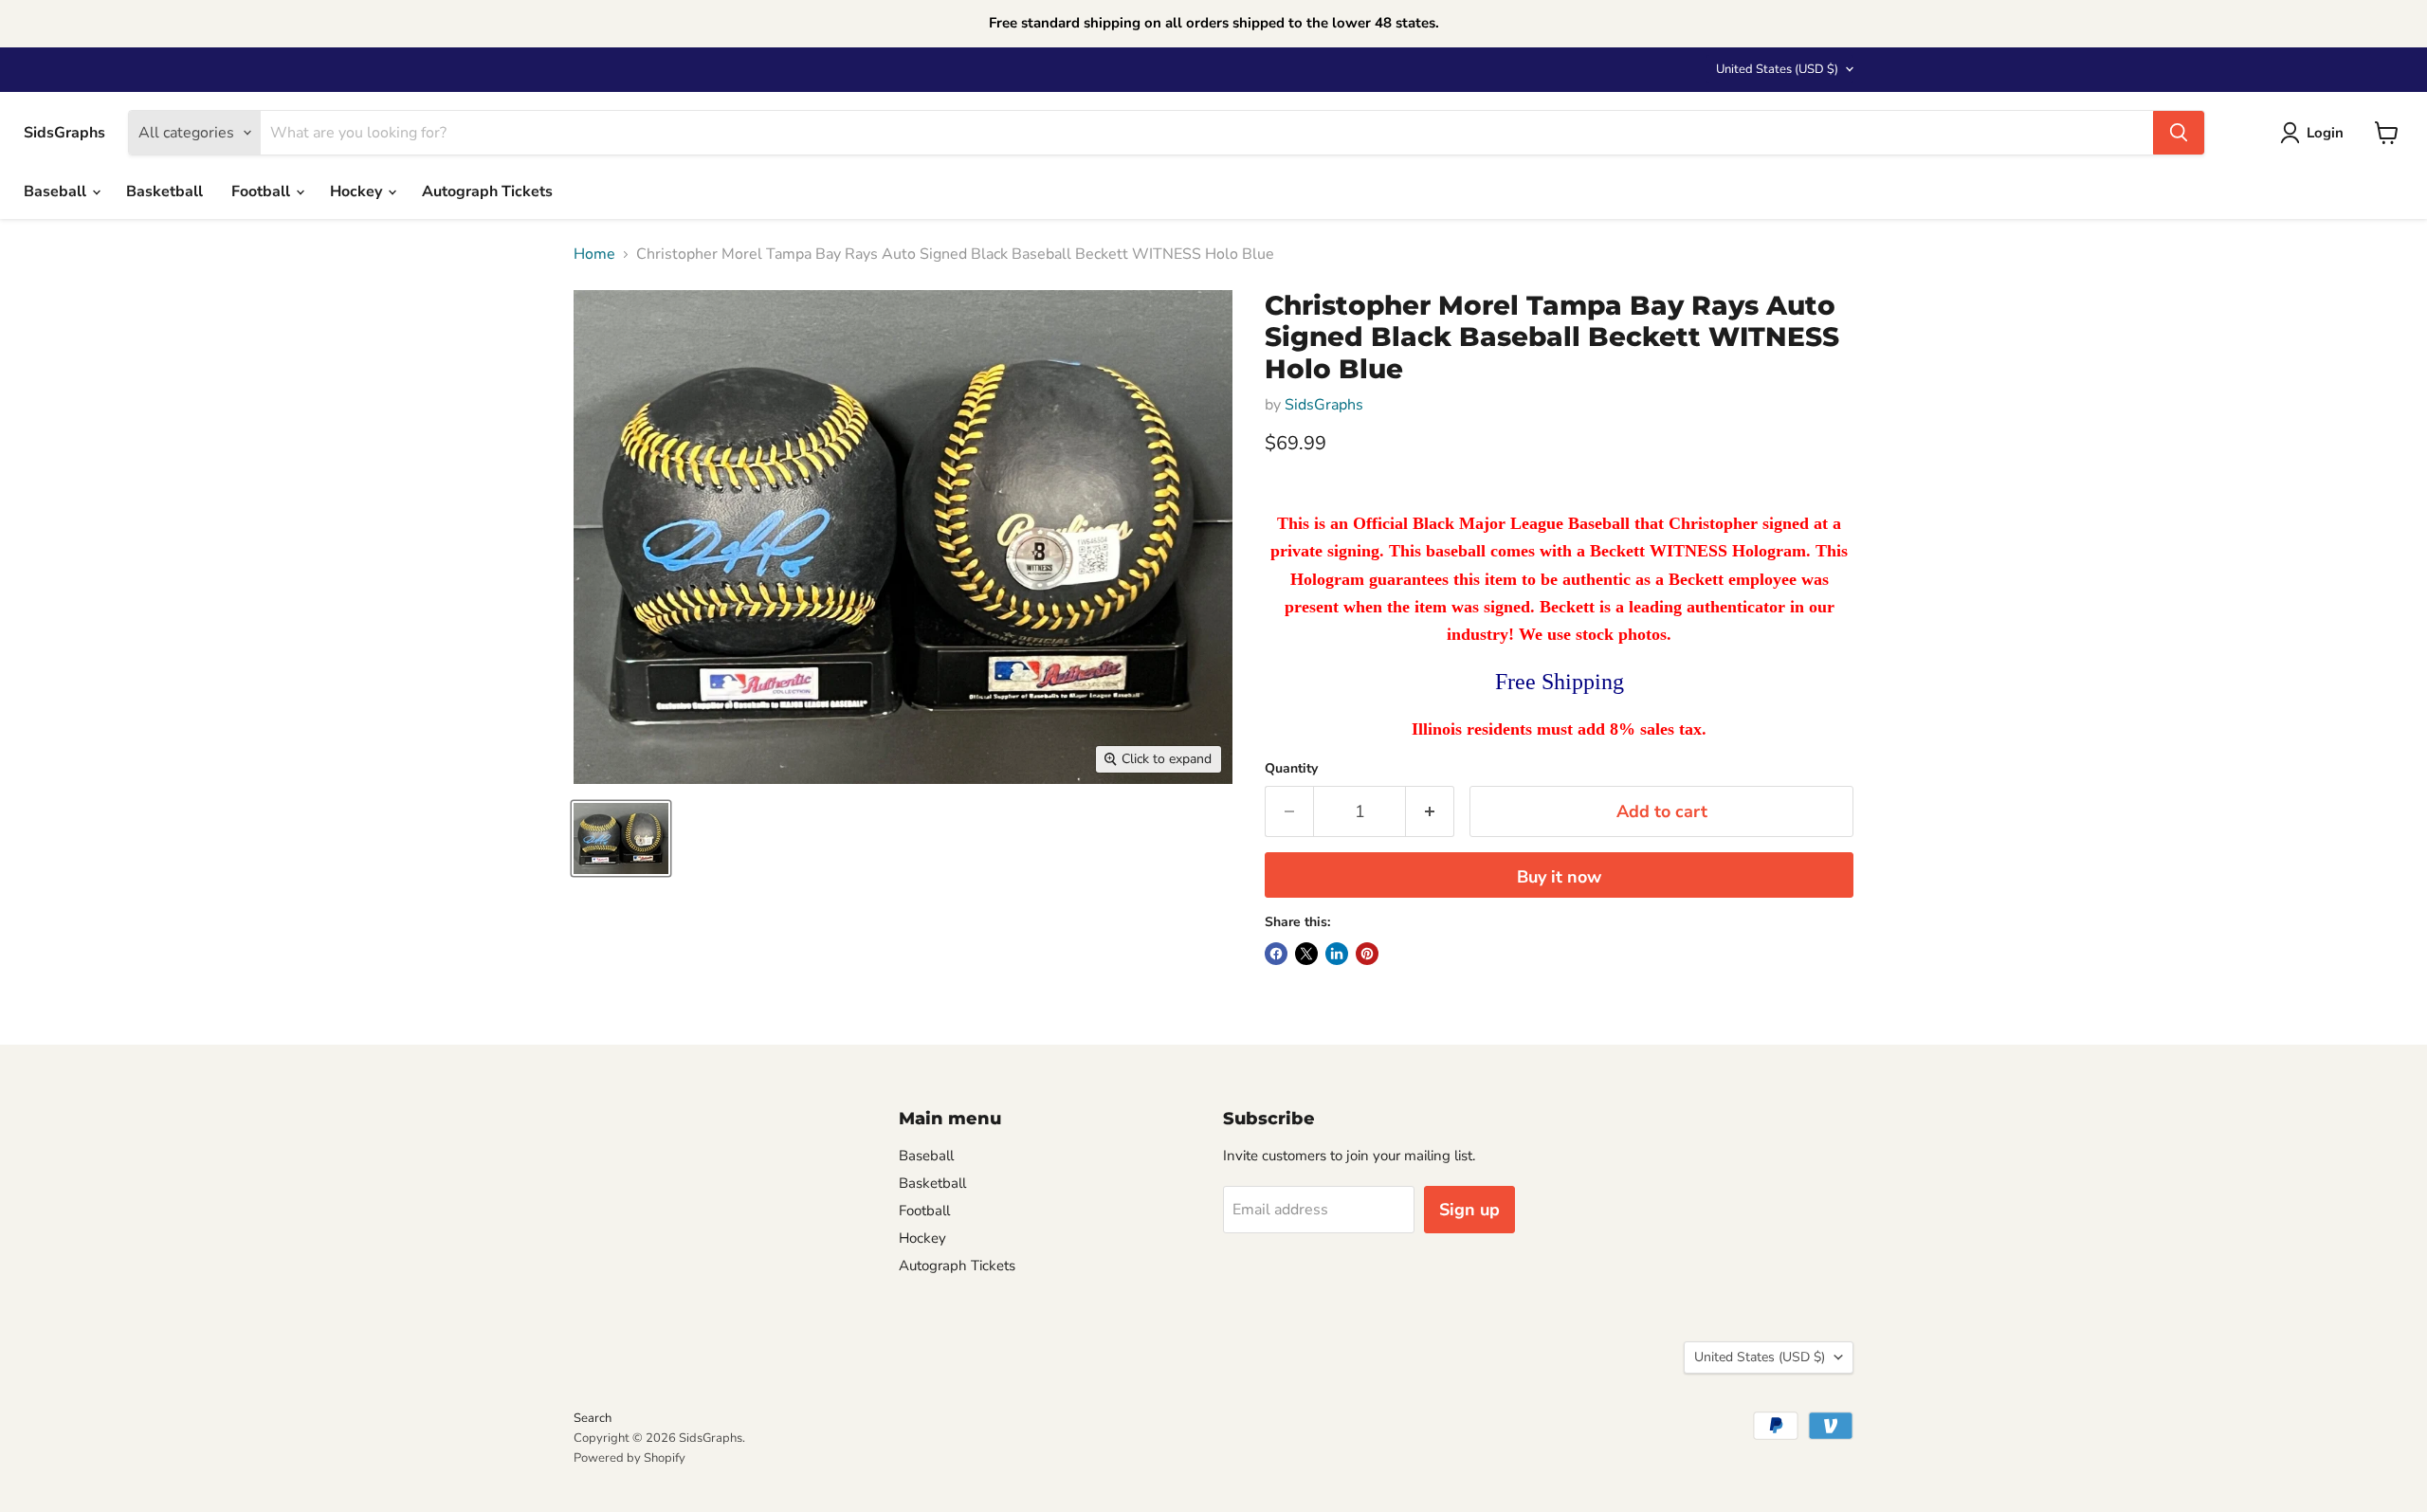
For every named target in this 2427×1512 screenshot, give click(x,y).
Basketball (164, 191)
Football (263, 191)
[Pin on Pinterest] (1367, 954)
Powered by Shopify (630, 1458)
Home (594, 254)
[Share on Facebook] (1276, 954)
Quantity (1291, 769)
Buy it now (1559, 877)
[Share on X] (1306, 954)
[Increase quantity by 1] (1430, 812)
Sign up (1469, 1210)
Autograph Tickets (487, 191)
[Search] (2179, 133)
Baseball (57, 191)
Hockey (358, 191)
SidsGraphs (1324, 405)
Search (593, 1418)
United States (1777, 69)
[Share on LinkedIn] (1337, 954)
